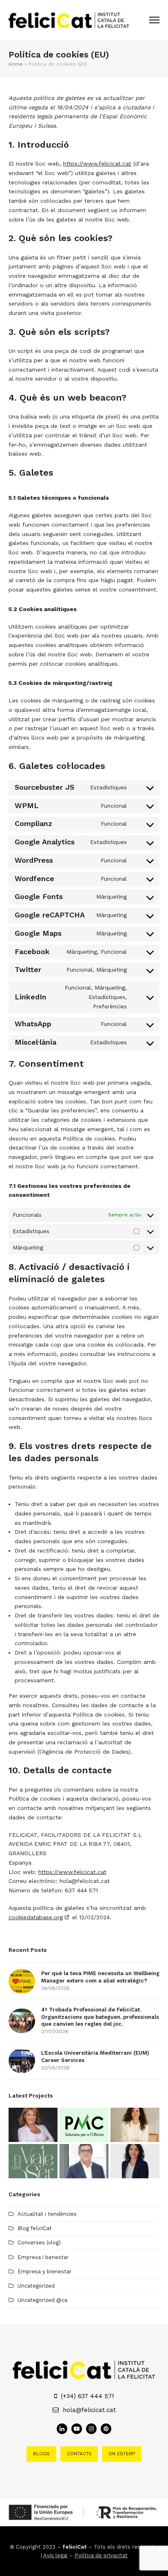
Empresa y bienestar (44, 2271)
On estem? (122, 2454)
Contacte (79, 2454)
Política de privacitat (101, 2555)
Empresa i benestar (43, 2257)
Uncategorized (36, 2286)
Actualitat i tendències (47, 2214)
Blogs (41, 2454)
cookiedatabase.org (36, 1917)
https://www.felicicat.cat (97, 164)
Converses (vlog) (39, 2243)
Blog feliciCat (35, 2228)
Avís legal (55, 2555)
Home (16, 64)
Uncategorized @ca (42, 2300)
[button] (154, 20)
